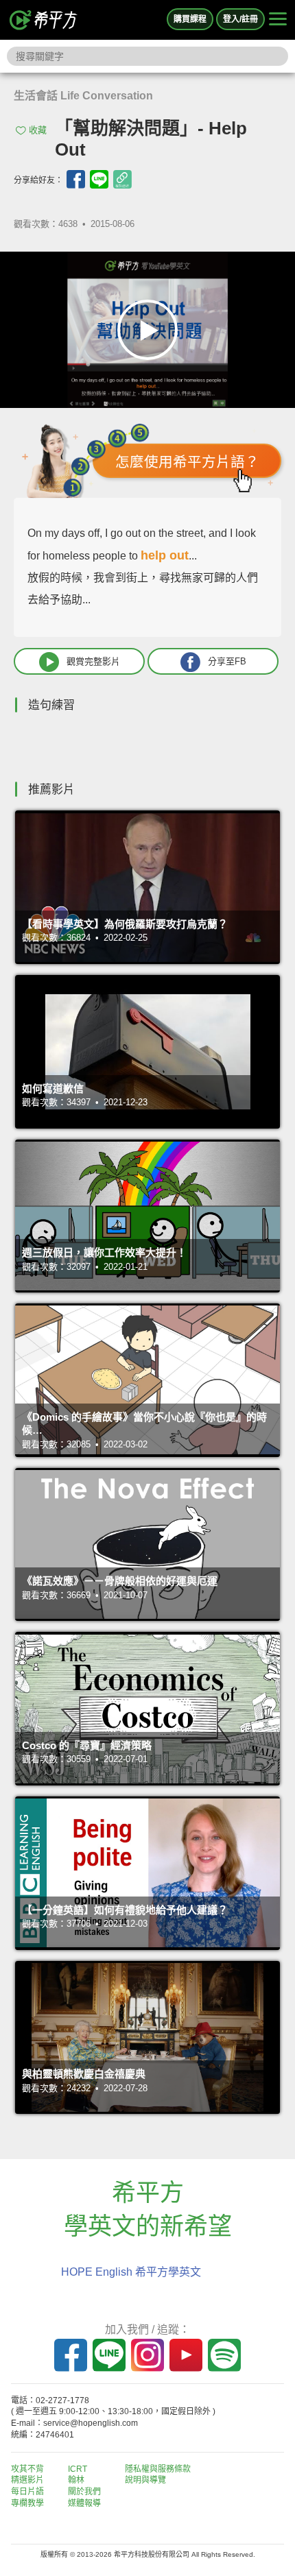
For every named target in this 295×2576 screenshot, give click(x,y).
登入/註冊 (240, 19)
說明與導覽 (145, 2480)
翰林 (76, 2480)
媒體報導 (84, 2503)
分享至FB (227, 661)
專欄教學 (27, 2503)
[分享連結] (122, 179)
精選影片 (27, 2480)
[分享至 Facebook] (76, 179)
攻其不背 (27, 2469)
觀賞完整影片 (93, 661)
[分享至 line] (99, 179)
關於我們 (84, 2492)
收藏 (38, 130)
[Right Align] (278, 20)
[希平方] (44, 20)
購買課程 (190, 19)
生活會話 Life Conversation (83, 96)
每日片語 (27, 2492)
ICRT (78, 2469)
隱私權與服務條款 (158, 2469)
